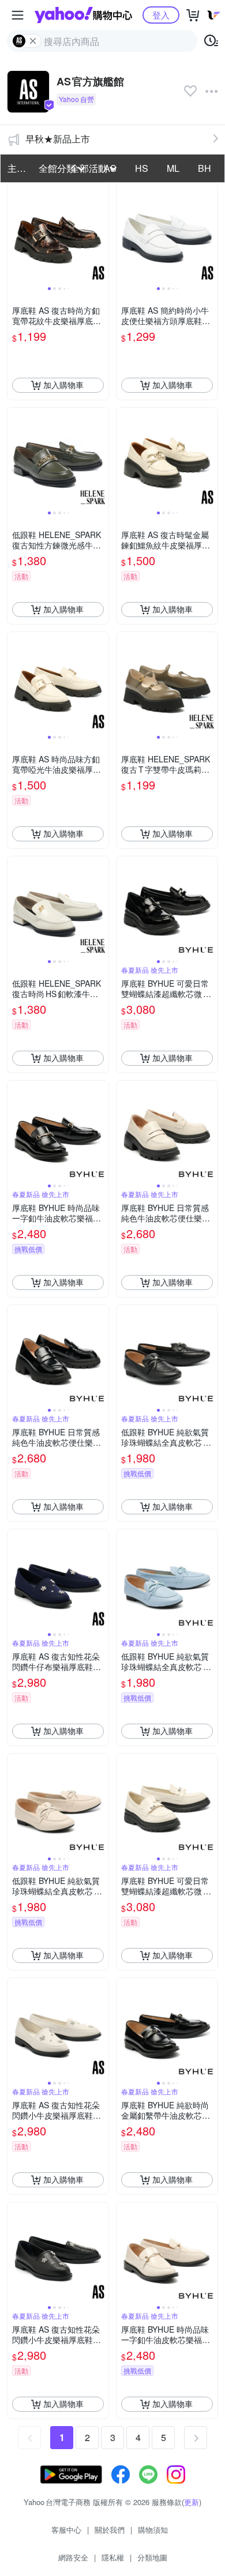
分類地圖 (152, 2557)
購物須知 (153, 2530)
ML (173, 168)
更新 (192, 2502)
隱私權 (113, 2557)
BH (205, 168)
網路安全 (73, 2557)
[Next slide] (101, 234)
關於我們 (110, 2530)
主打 (17, 168)
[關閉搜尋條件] (33, 41)
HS (142, 168)
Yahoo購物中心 (83, 15)
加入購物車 (63, 385)
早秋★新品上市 (58, 139)
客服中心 (66, 2530)
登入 (161, 15)
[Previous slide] (15, 234)
